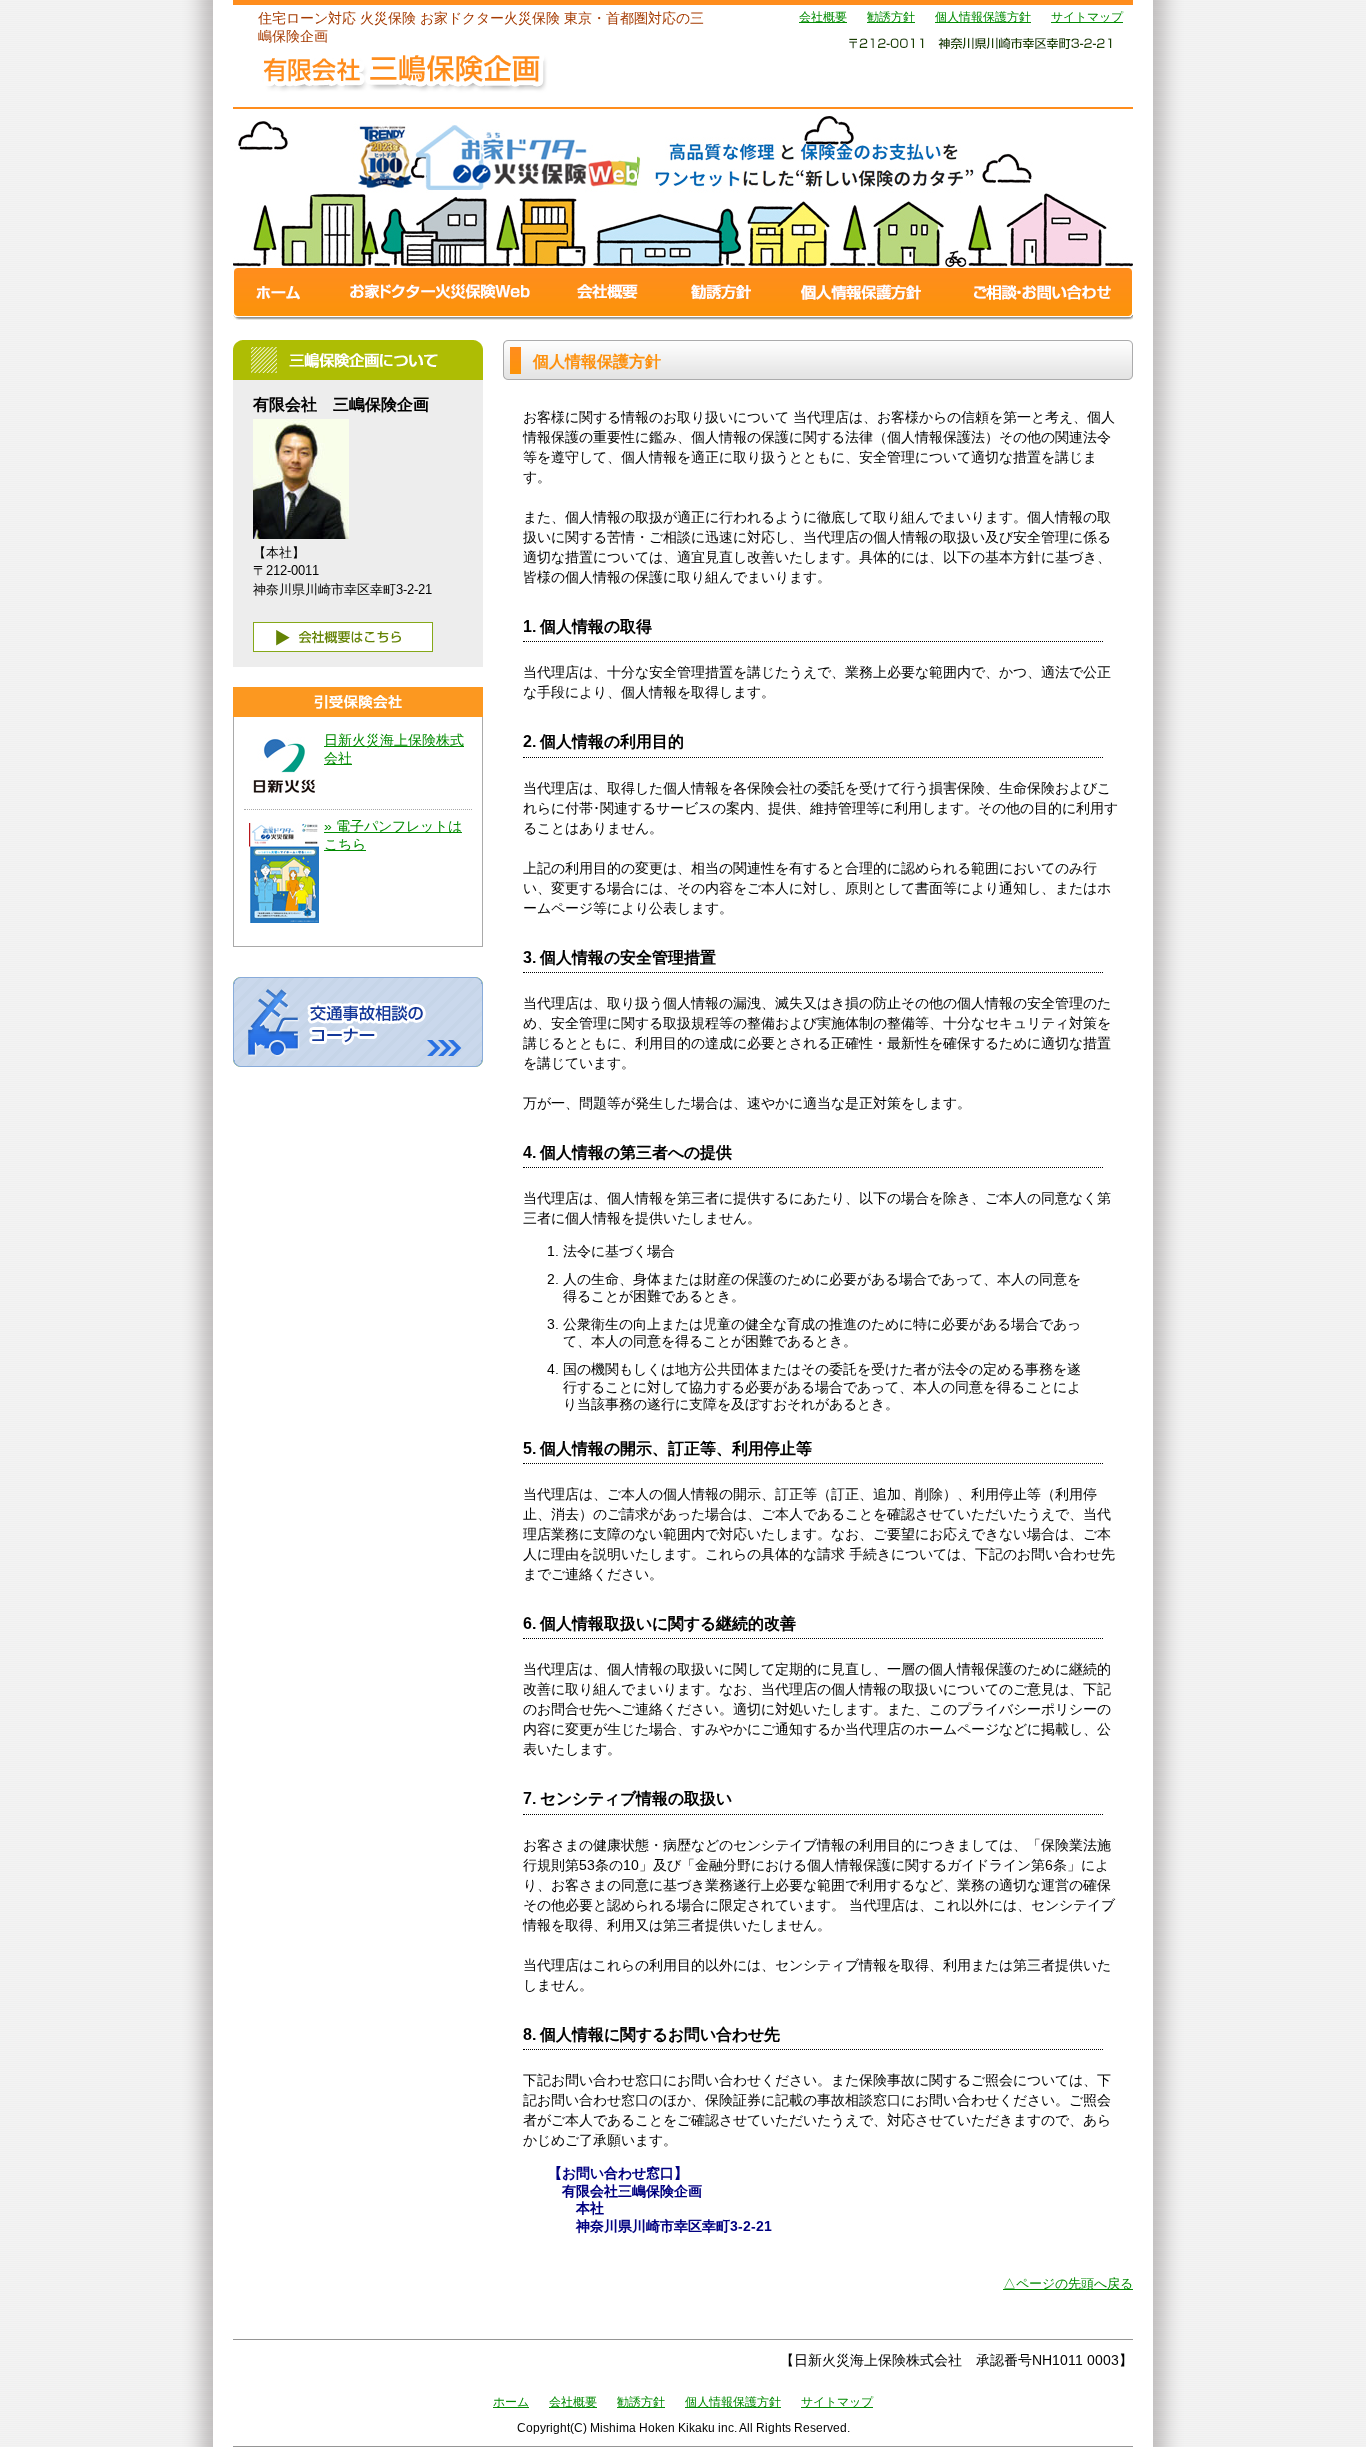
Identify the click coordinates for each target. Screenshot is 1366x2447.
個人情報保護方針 (983, 17)
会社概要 (823, 17)
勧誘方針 (891, 17)
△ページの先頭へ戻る (1068, 2283)
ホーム (511, 2401)
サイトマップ (1087, 17)
